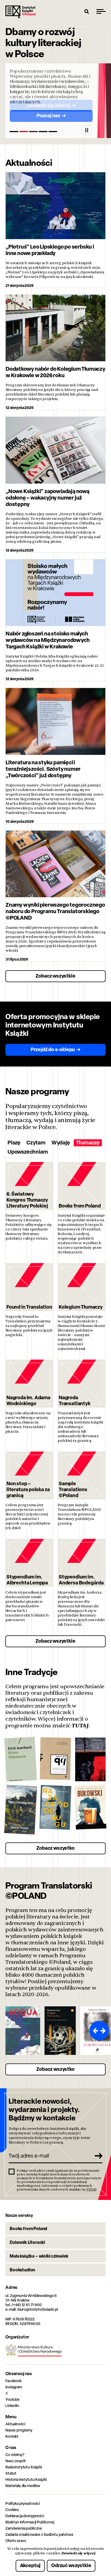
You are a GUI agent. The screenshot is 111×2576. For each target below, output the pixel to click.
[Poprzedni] (94, 2031)
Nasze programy (19, 2430)
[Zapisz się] (96, 2156)
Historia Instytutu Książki (26, 2479)
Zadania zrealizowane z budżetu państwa (39, 2534)
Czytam (36, 1143)
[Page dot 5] (53, 132)
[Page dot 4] (43, 132)
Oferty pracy (16, 2541)
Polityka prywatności (23, 2503)
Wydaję (61, 1143)
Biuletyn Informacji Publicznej (30, 2522)
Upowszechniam (28, 1152)
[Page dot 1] (14, 132)
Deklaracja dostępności (25, 2516)
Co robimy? (15, 2455)
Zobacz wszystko (55, 1848)
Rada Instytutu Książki (24, 2467)
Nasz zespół (15, 2461)
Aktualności (15, 2424)
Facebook (13, 2381)
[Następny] (104, 2031)
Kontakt (12, 2436)
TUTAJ (80, 1725)
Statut (11, 2473)
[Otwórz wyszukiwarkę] (87, 11)
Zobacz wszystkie (55, 976)
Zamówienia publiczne (24, 2528)
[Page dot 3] (33, 132)
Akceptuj (30, 2565)
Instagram (14, 2387)
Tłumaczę (88, 1143)
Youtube (13, 2399)
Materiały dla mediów (23, 2486)
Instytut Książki (20, 12)
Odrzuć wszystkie (71, 2565)
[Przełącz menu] (101, 11)
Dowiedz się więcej (78, 2553)
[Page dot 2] (24, 132)
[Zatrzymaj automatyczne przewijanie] (87, 130)
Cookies (12, 2510)
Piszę (14, 1143)
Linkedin (12, 2405)
